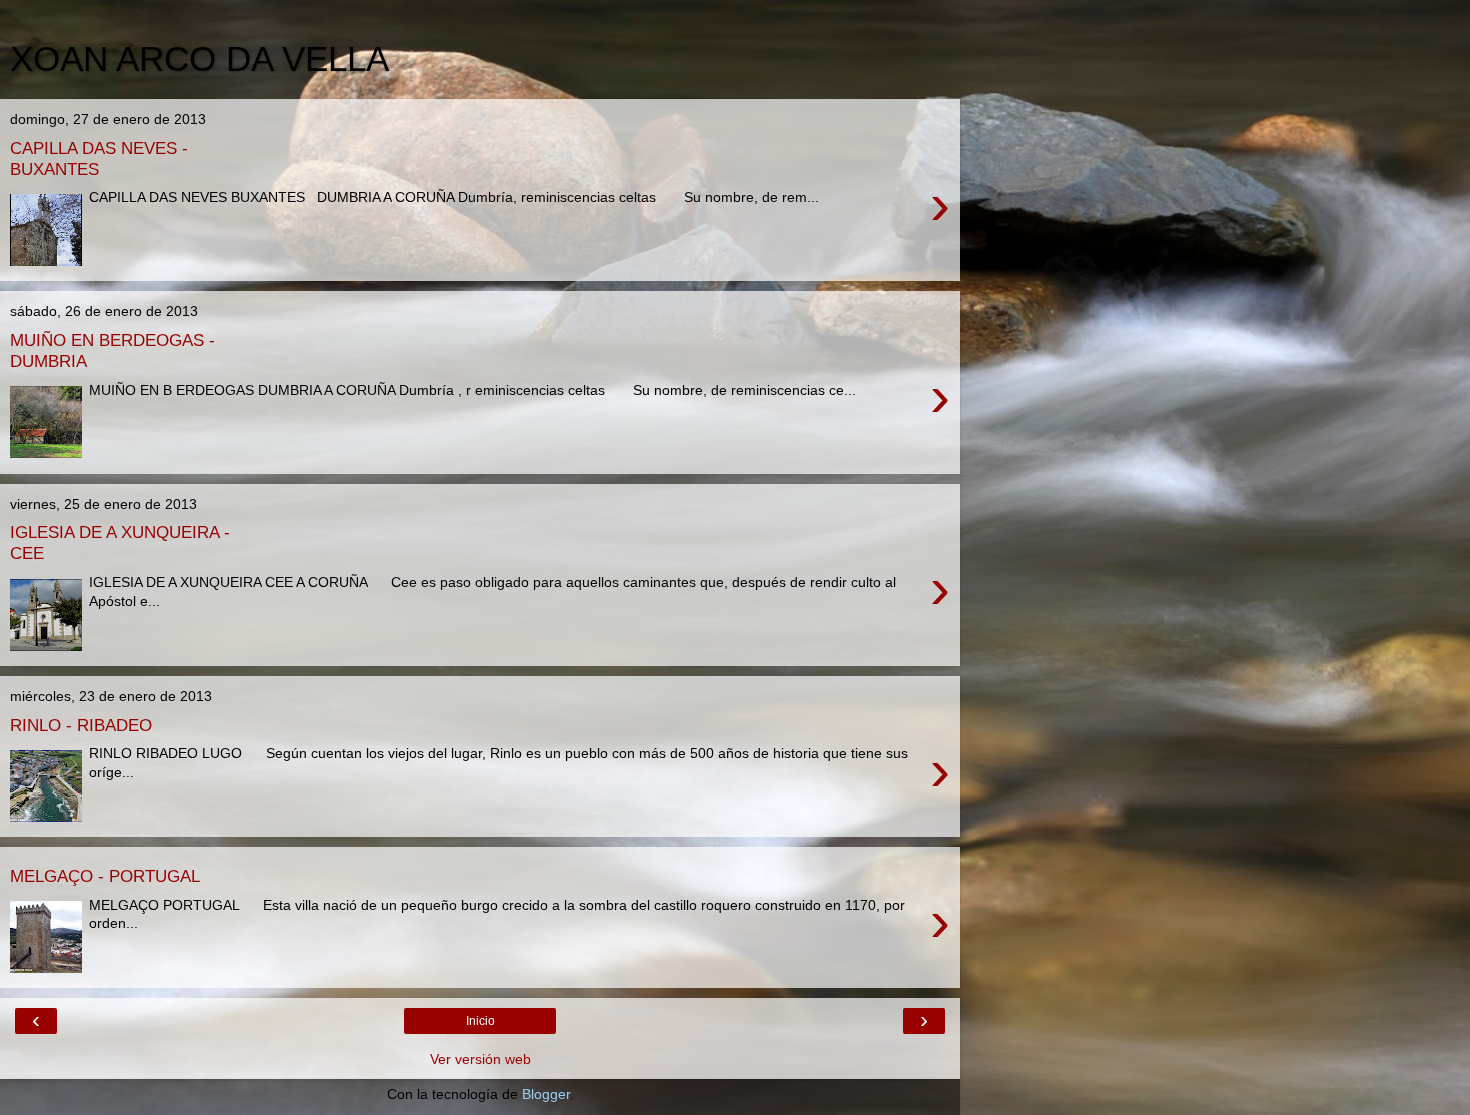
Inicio (480, 1021)
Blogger (546, 1094)
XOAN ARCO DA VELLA (199, 59)
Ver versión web (480, 1059)
